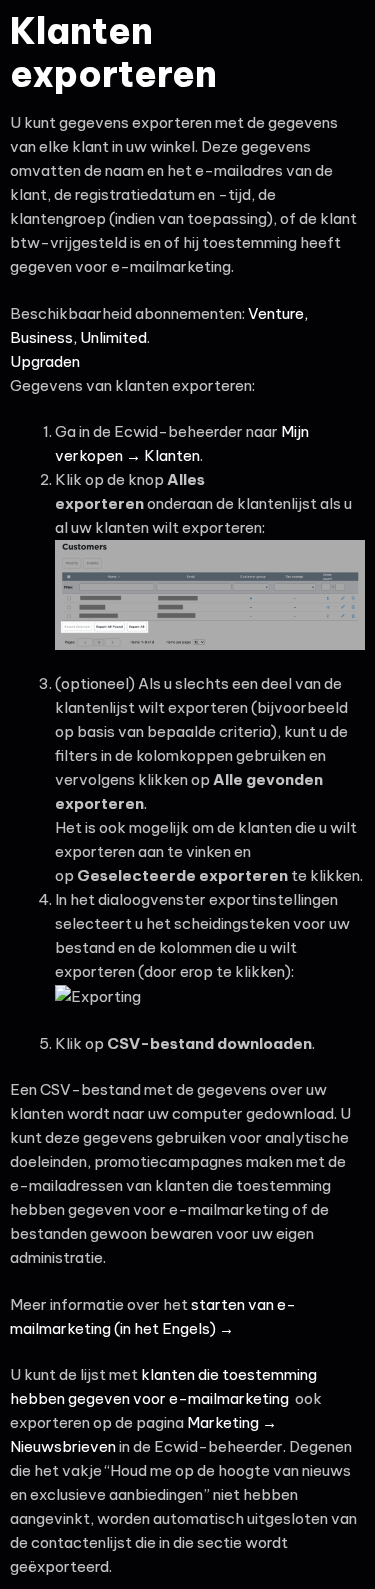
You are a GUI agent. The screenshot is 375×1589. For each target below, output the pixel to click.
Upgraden (45, 361)
